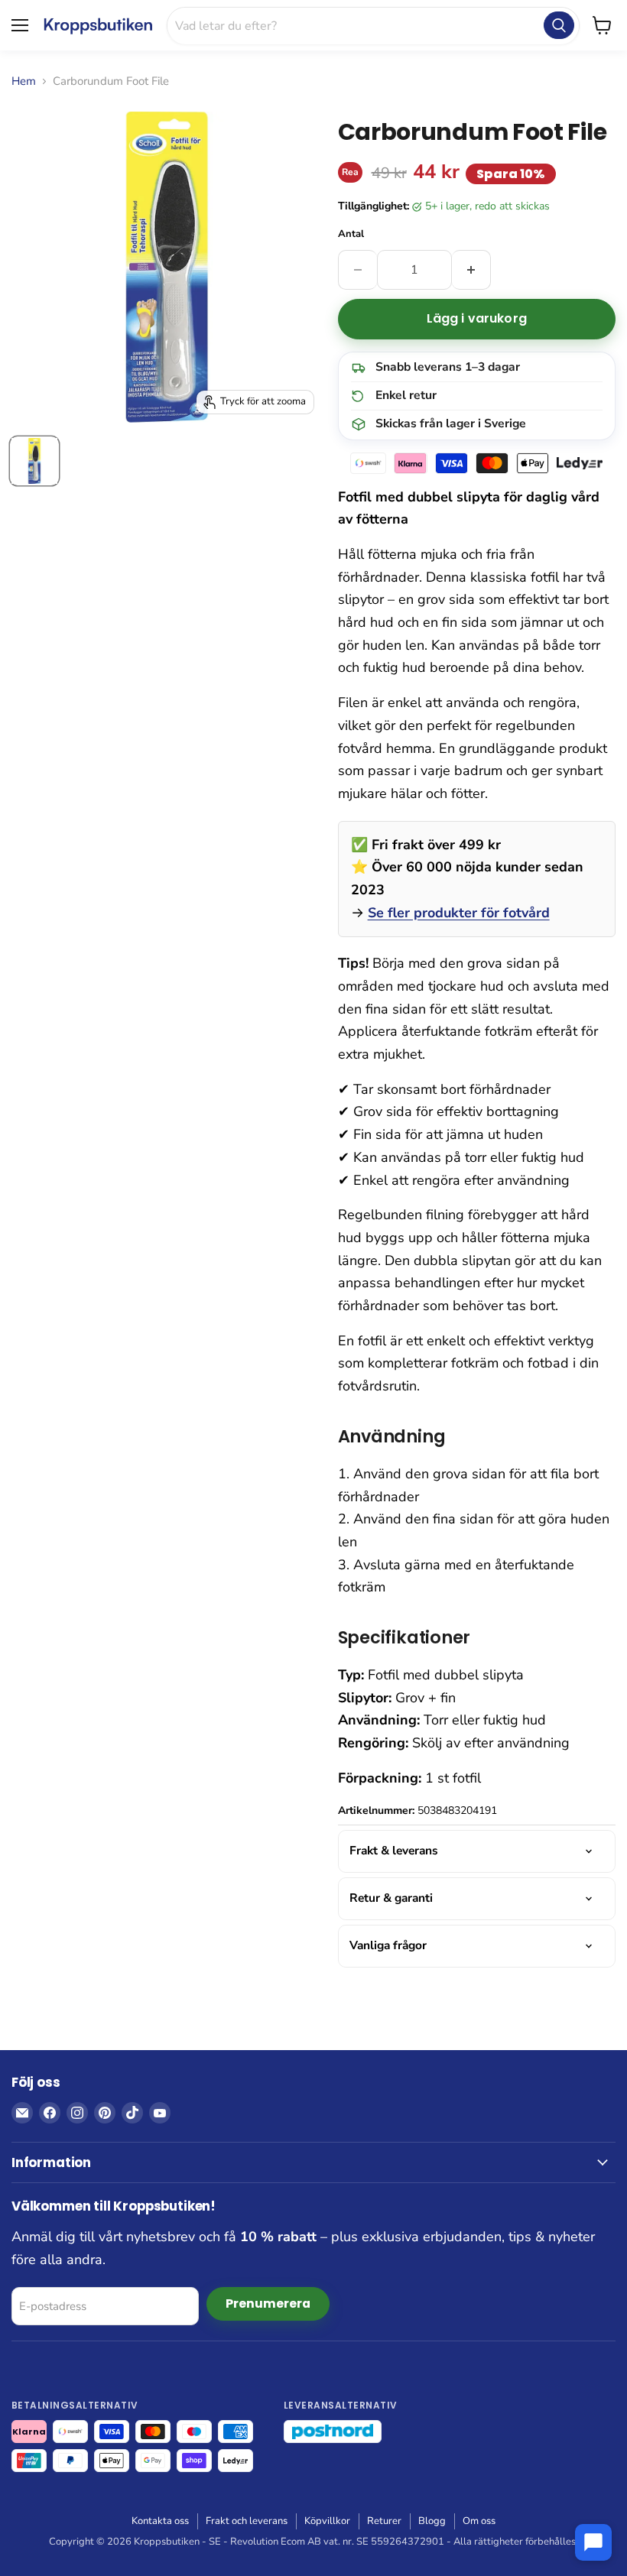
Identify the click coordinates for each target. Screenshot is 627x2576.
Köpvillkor (327, 2521)
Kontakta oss (160, 2521)
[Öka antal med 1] (471, 270)
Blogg (432, 2521)
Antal (351, 234)
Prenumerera (268, 2303)
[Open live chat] (593, 2542)
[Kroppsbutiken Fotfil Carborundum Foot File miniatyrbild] (34, 461)
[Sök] (559, 25)
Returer (384, 2521)
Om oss (479, 2521)
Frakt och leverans (247, 2521)
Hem (24, 81)
